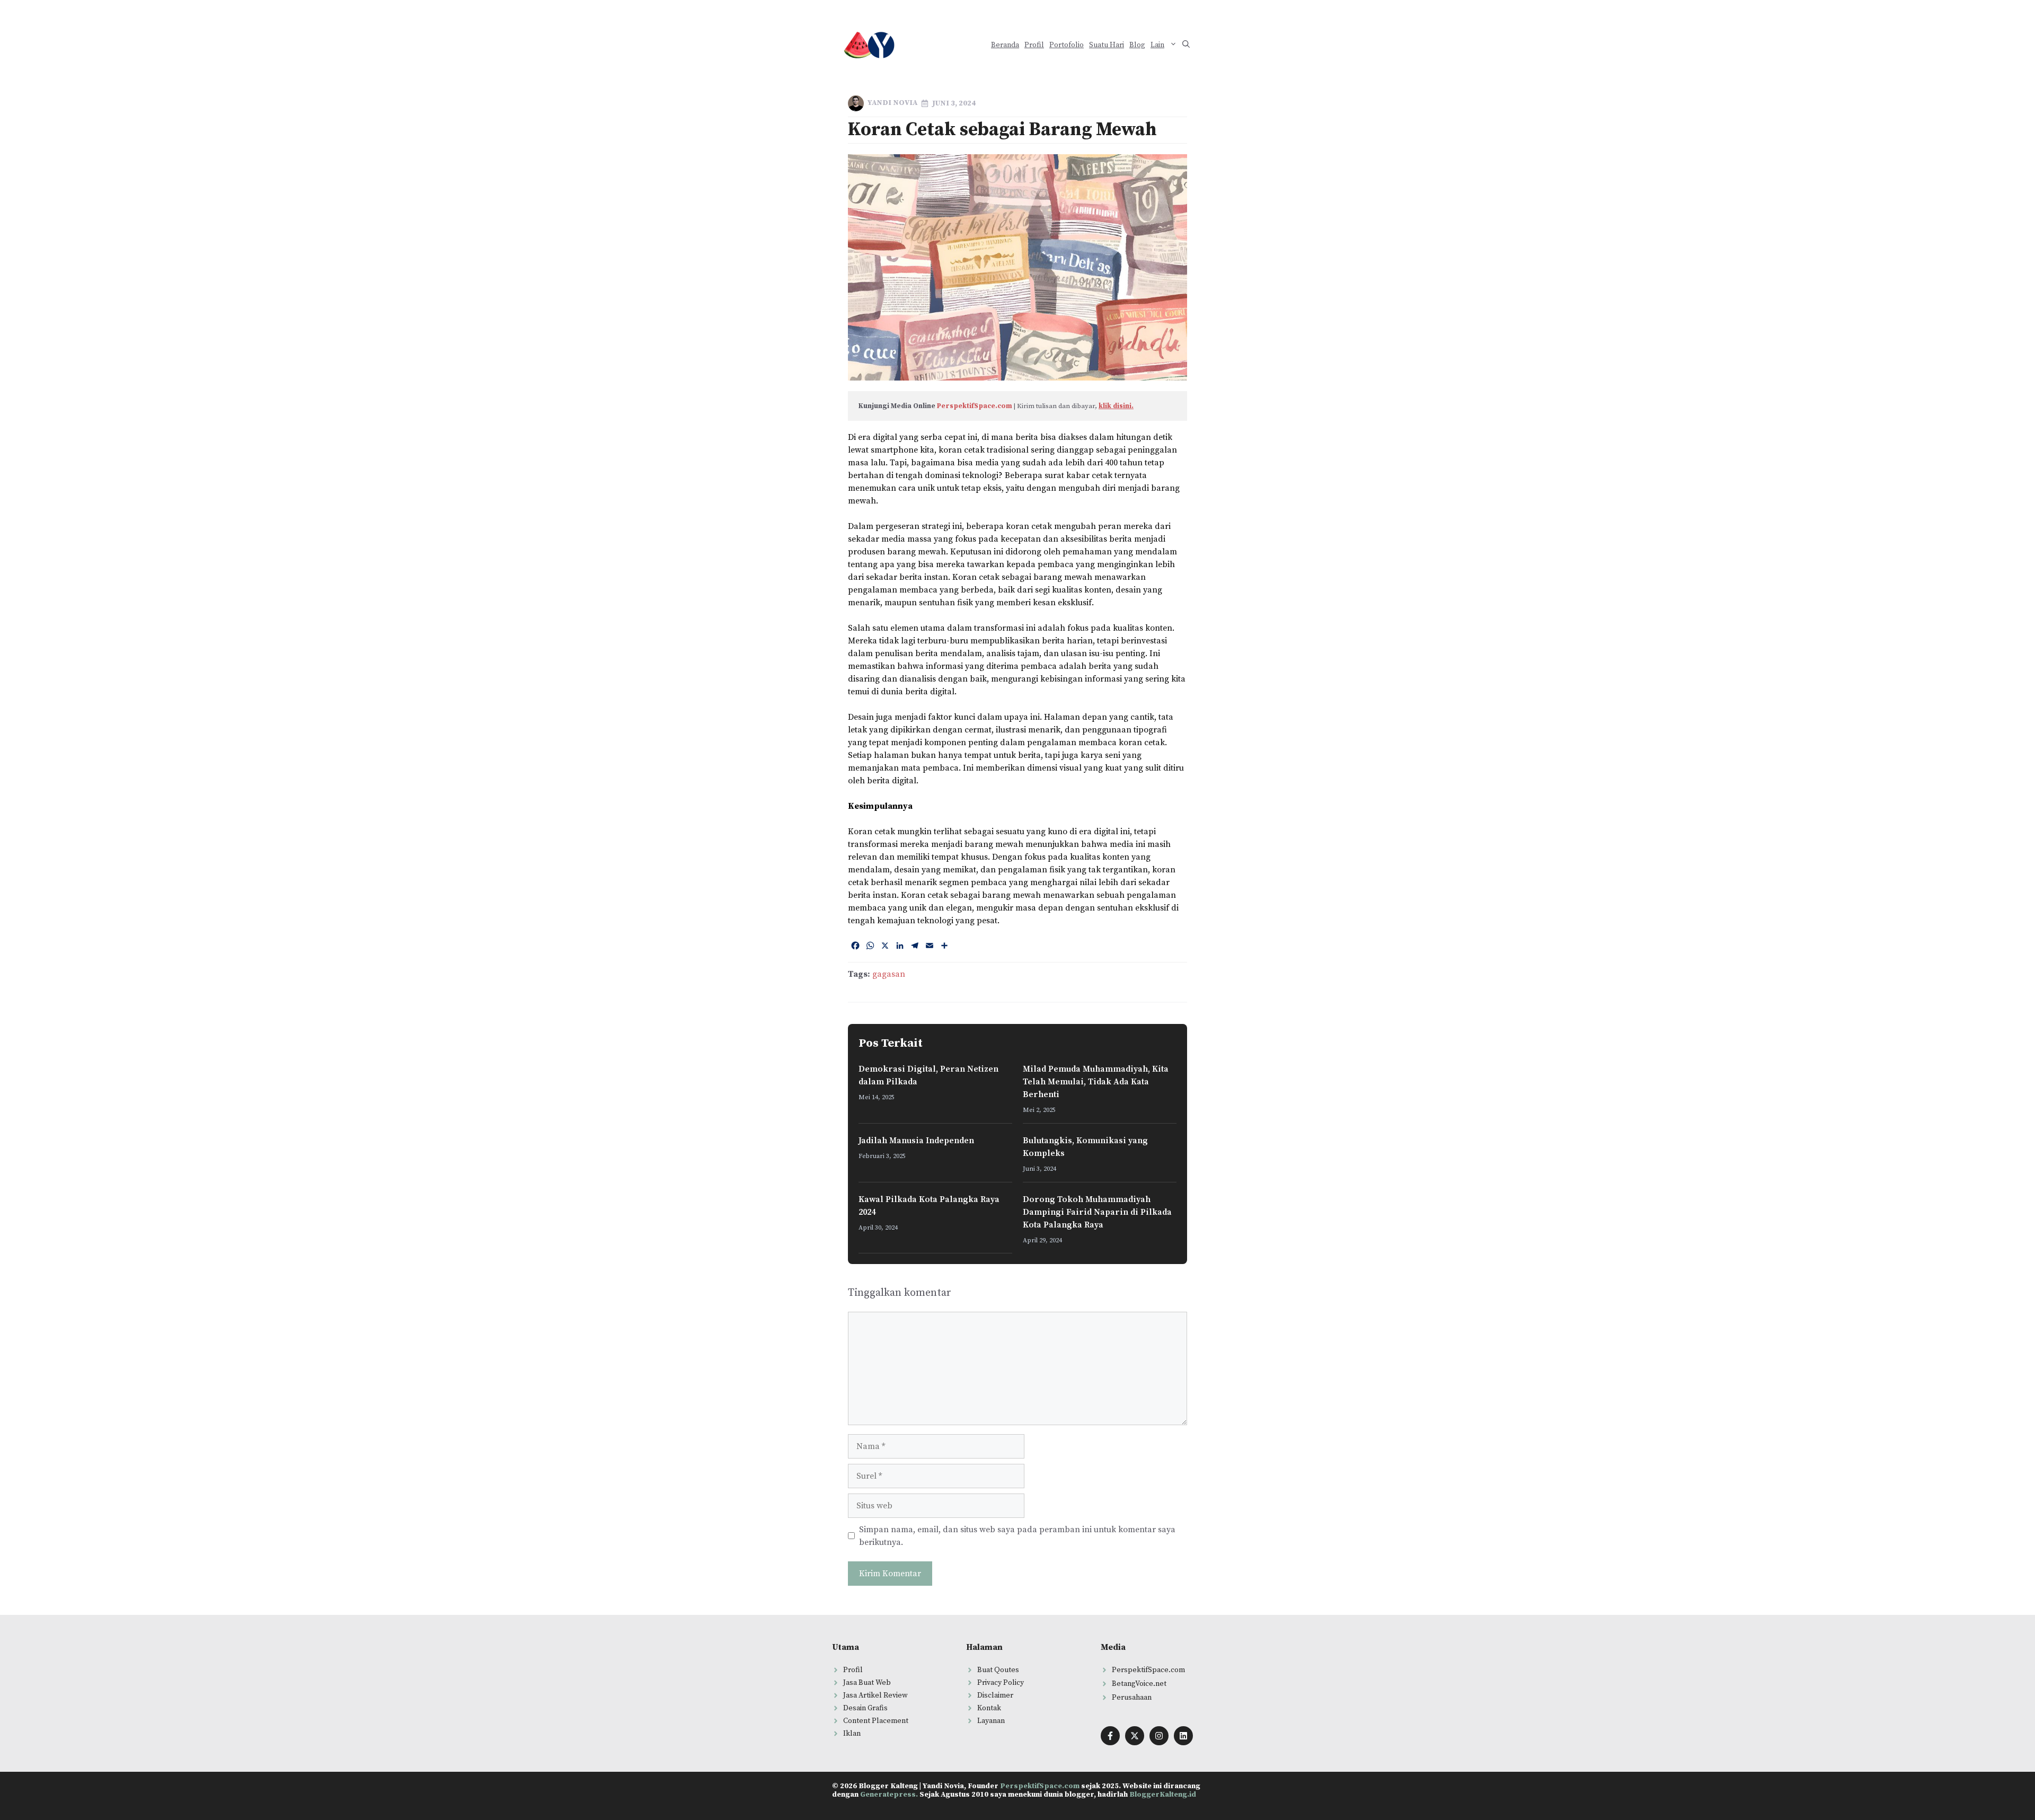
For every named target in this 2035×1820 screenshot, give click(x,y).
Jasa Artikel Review (875, 1695)
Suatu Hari (1107, 45)
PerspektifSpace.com (975, 406)
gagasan (889, 974)
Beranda (1005, 45)
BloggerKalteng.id (1163, 1795)
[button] (1186, 45)
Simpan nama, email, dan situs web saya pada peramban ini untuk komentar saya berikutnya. (1017, 1536)
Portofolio (1067, 45)
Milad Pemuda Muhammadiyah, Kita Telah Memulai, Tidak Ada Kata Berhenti (1096, 1082)
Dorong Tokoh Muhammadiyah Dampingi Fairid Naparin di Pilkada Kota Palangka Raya (1097, 1212)
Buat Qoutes (998, 1670)
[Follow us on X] (1135, 1736)
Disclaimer (995, 1695)
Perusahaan (1132, 1698)
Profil (1034, 45)
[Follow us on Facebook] (1110, 1736)
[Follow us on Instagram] (1159, 1736)
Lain (1157, 45)
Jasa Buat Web (867, 1683)
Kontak (989, 1708)
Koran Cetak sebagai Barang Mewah (1002, 130)
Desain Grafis (865, 1708)
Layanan (991, 1721)
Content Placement (876, 1721)
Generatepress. (889, 1795)
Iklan (852, 1734)
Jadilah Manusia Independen (916, 1141)
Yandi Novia (892, 103)
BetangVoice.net (1139, 1684)
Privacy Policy (1001, 1683)
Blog (1137, 45)
